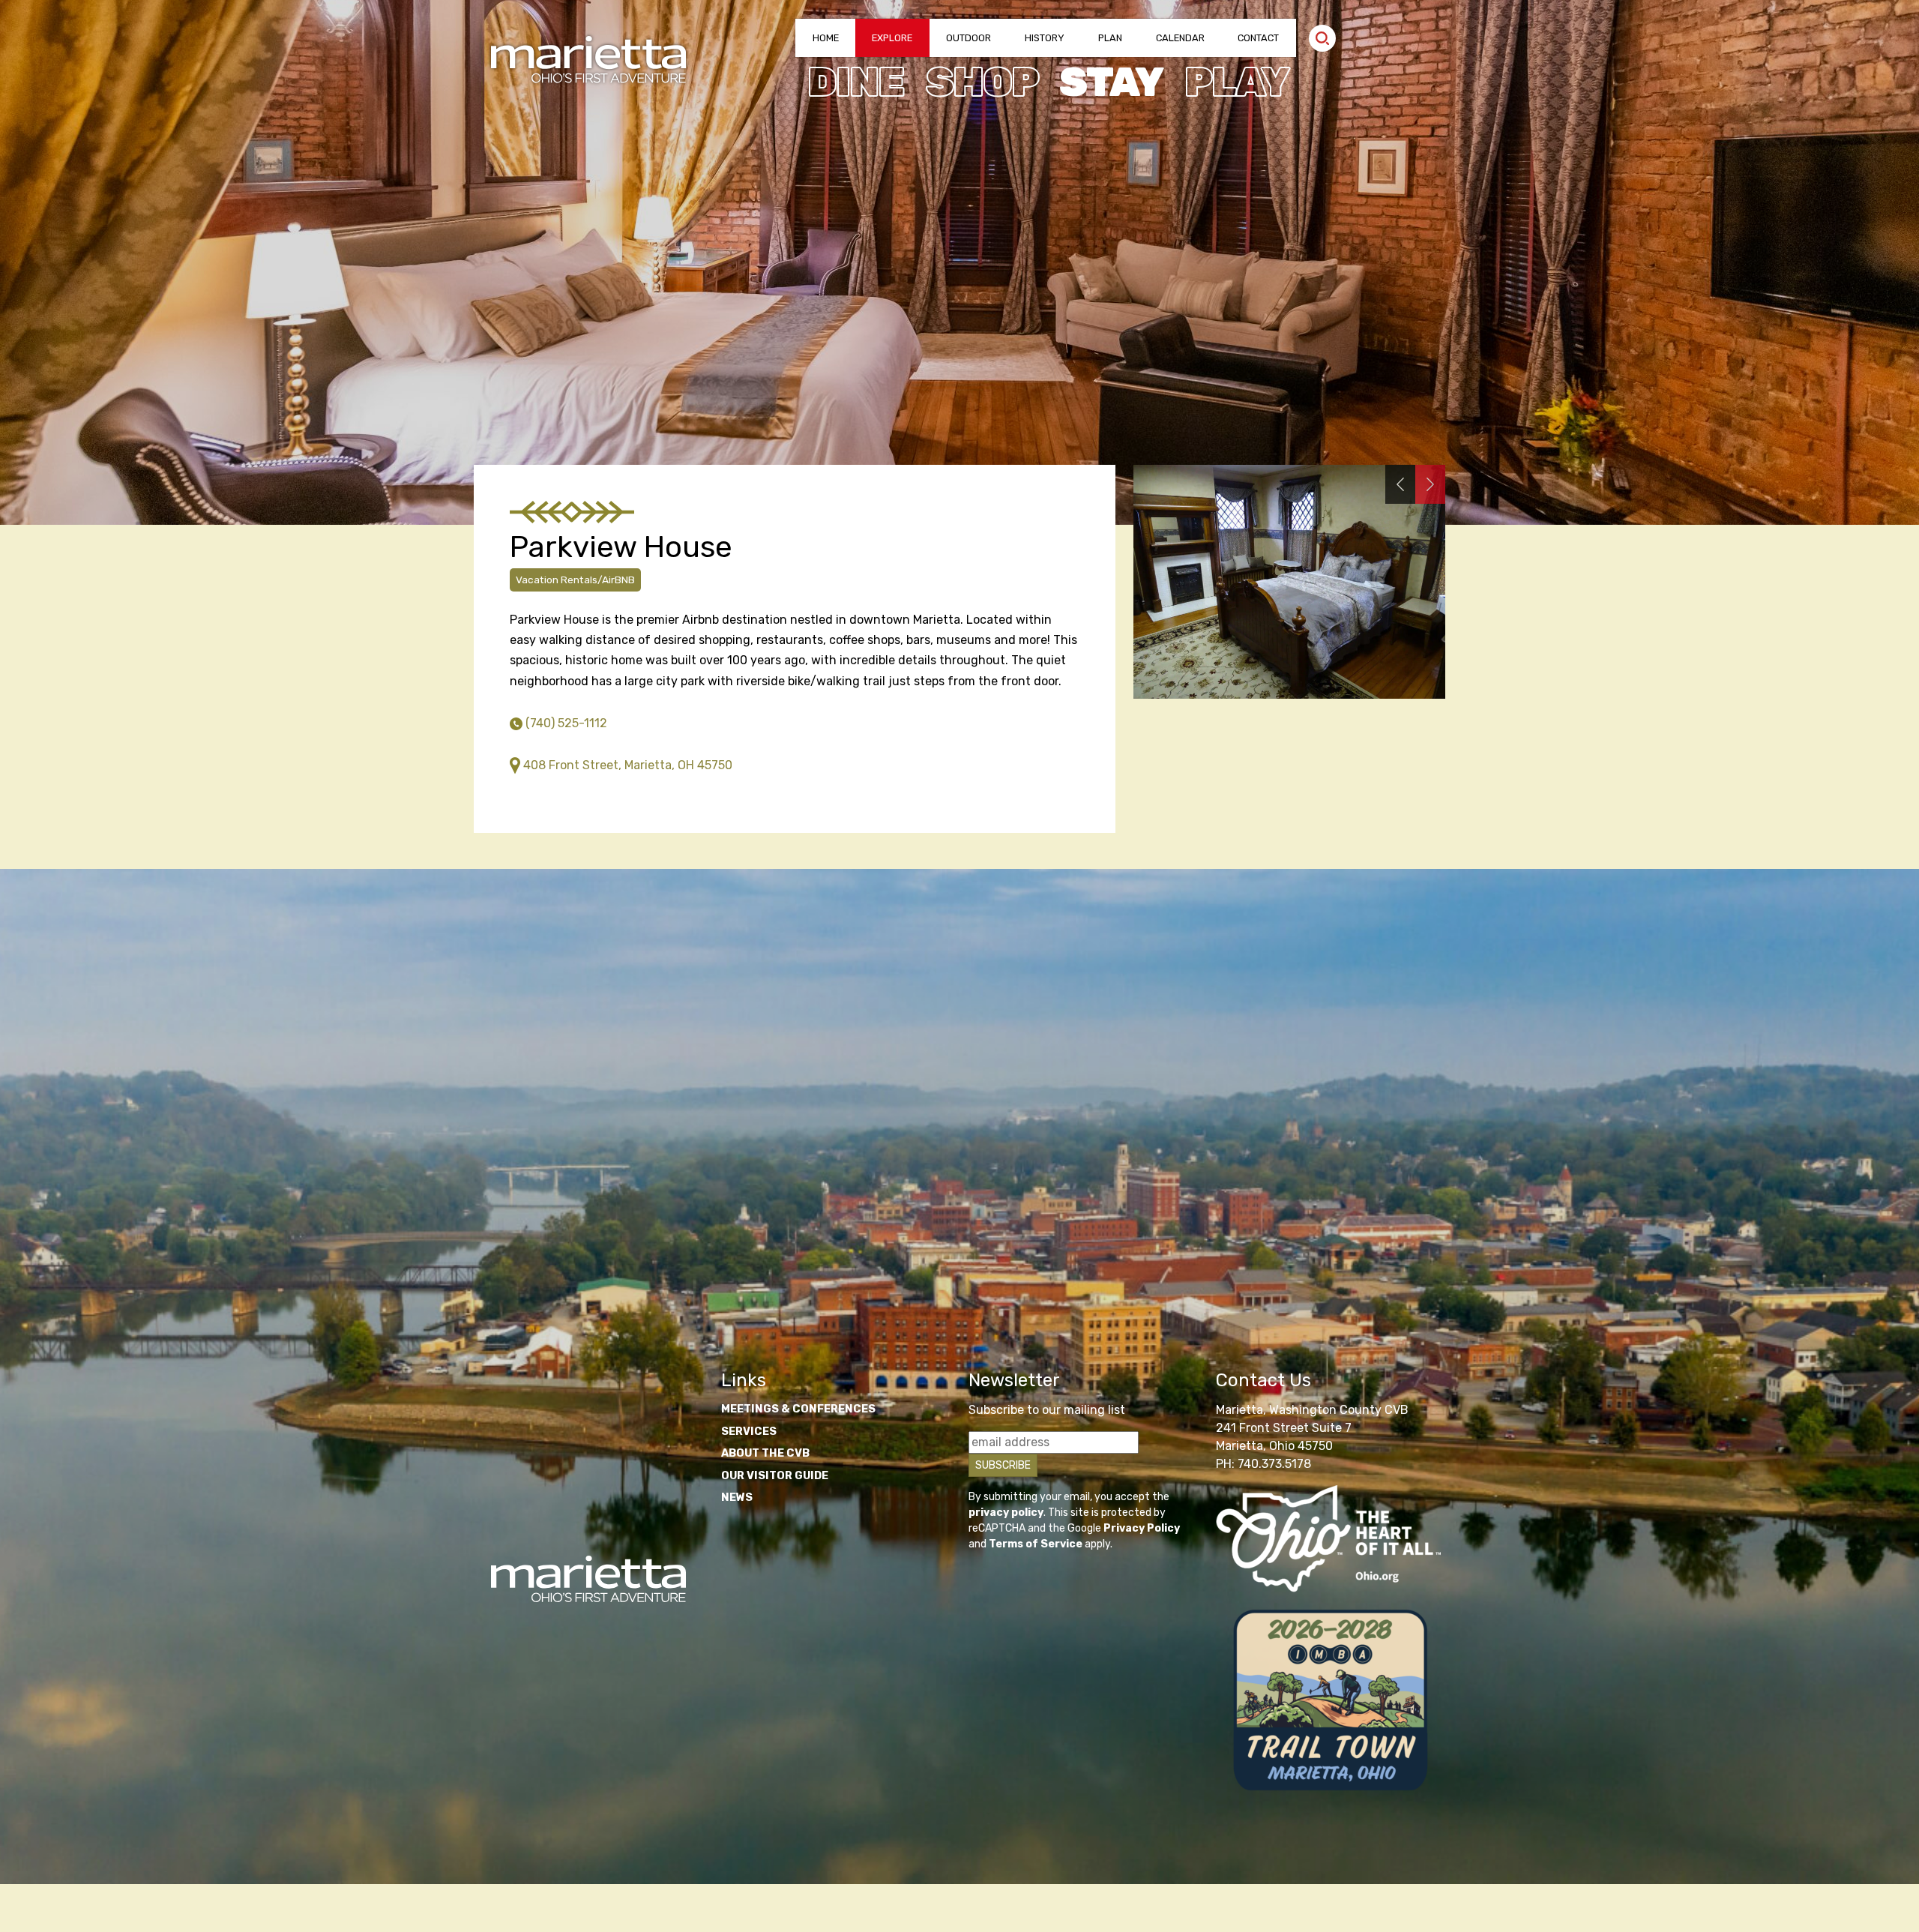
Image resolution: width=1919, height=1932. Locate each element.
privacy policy (1006, 1513)
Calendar (1180, 38)
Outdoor (968, 38)
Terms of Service (1036, 1544)
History (1045, 38)
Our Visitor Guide (775, 1476)
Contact (1258, 38)
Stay (1111, 82)
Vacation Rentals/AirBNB (575, 580)
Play (1236, 82)
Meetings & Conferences (798, 1409)
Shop (982, 82)
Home (826, 38)
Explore (892, 38)
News (737, 1498)
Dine (856, 82)
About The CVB (765, 1453)
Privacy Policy (1142, 1528)
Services (749, 1432)
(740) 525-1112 (566, 723)
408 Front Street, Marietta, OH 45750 (628, 765)
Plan (1110, 38)
